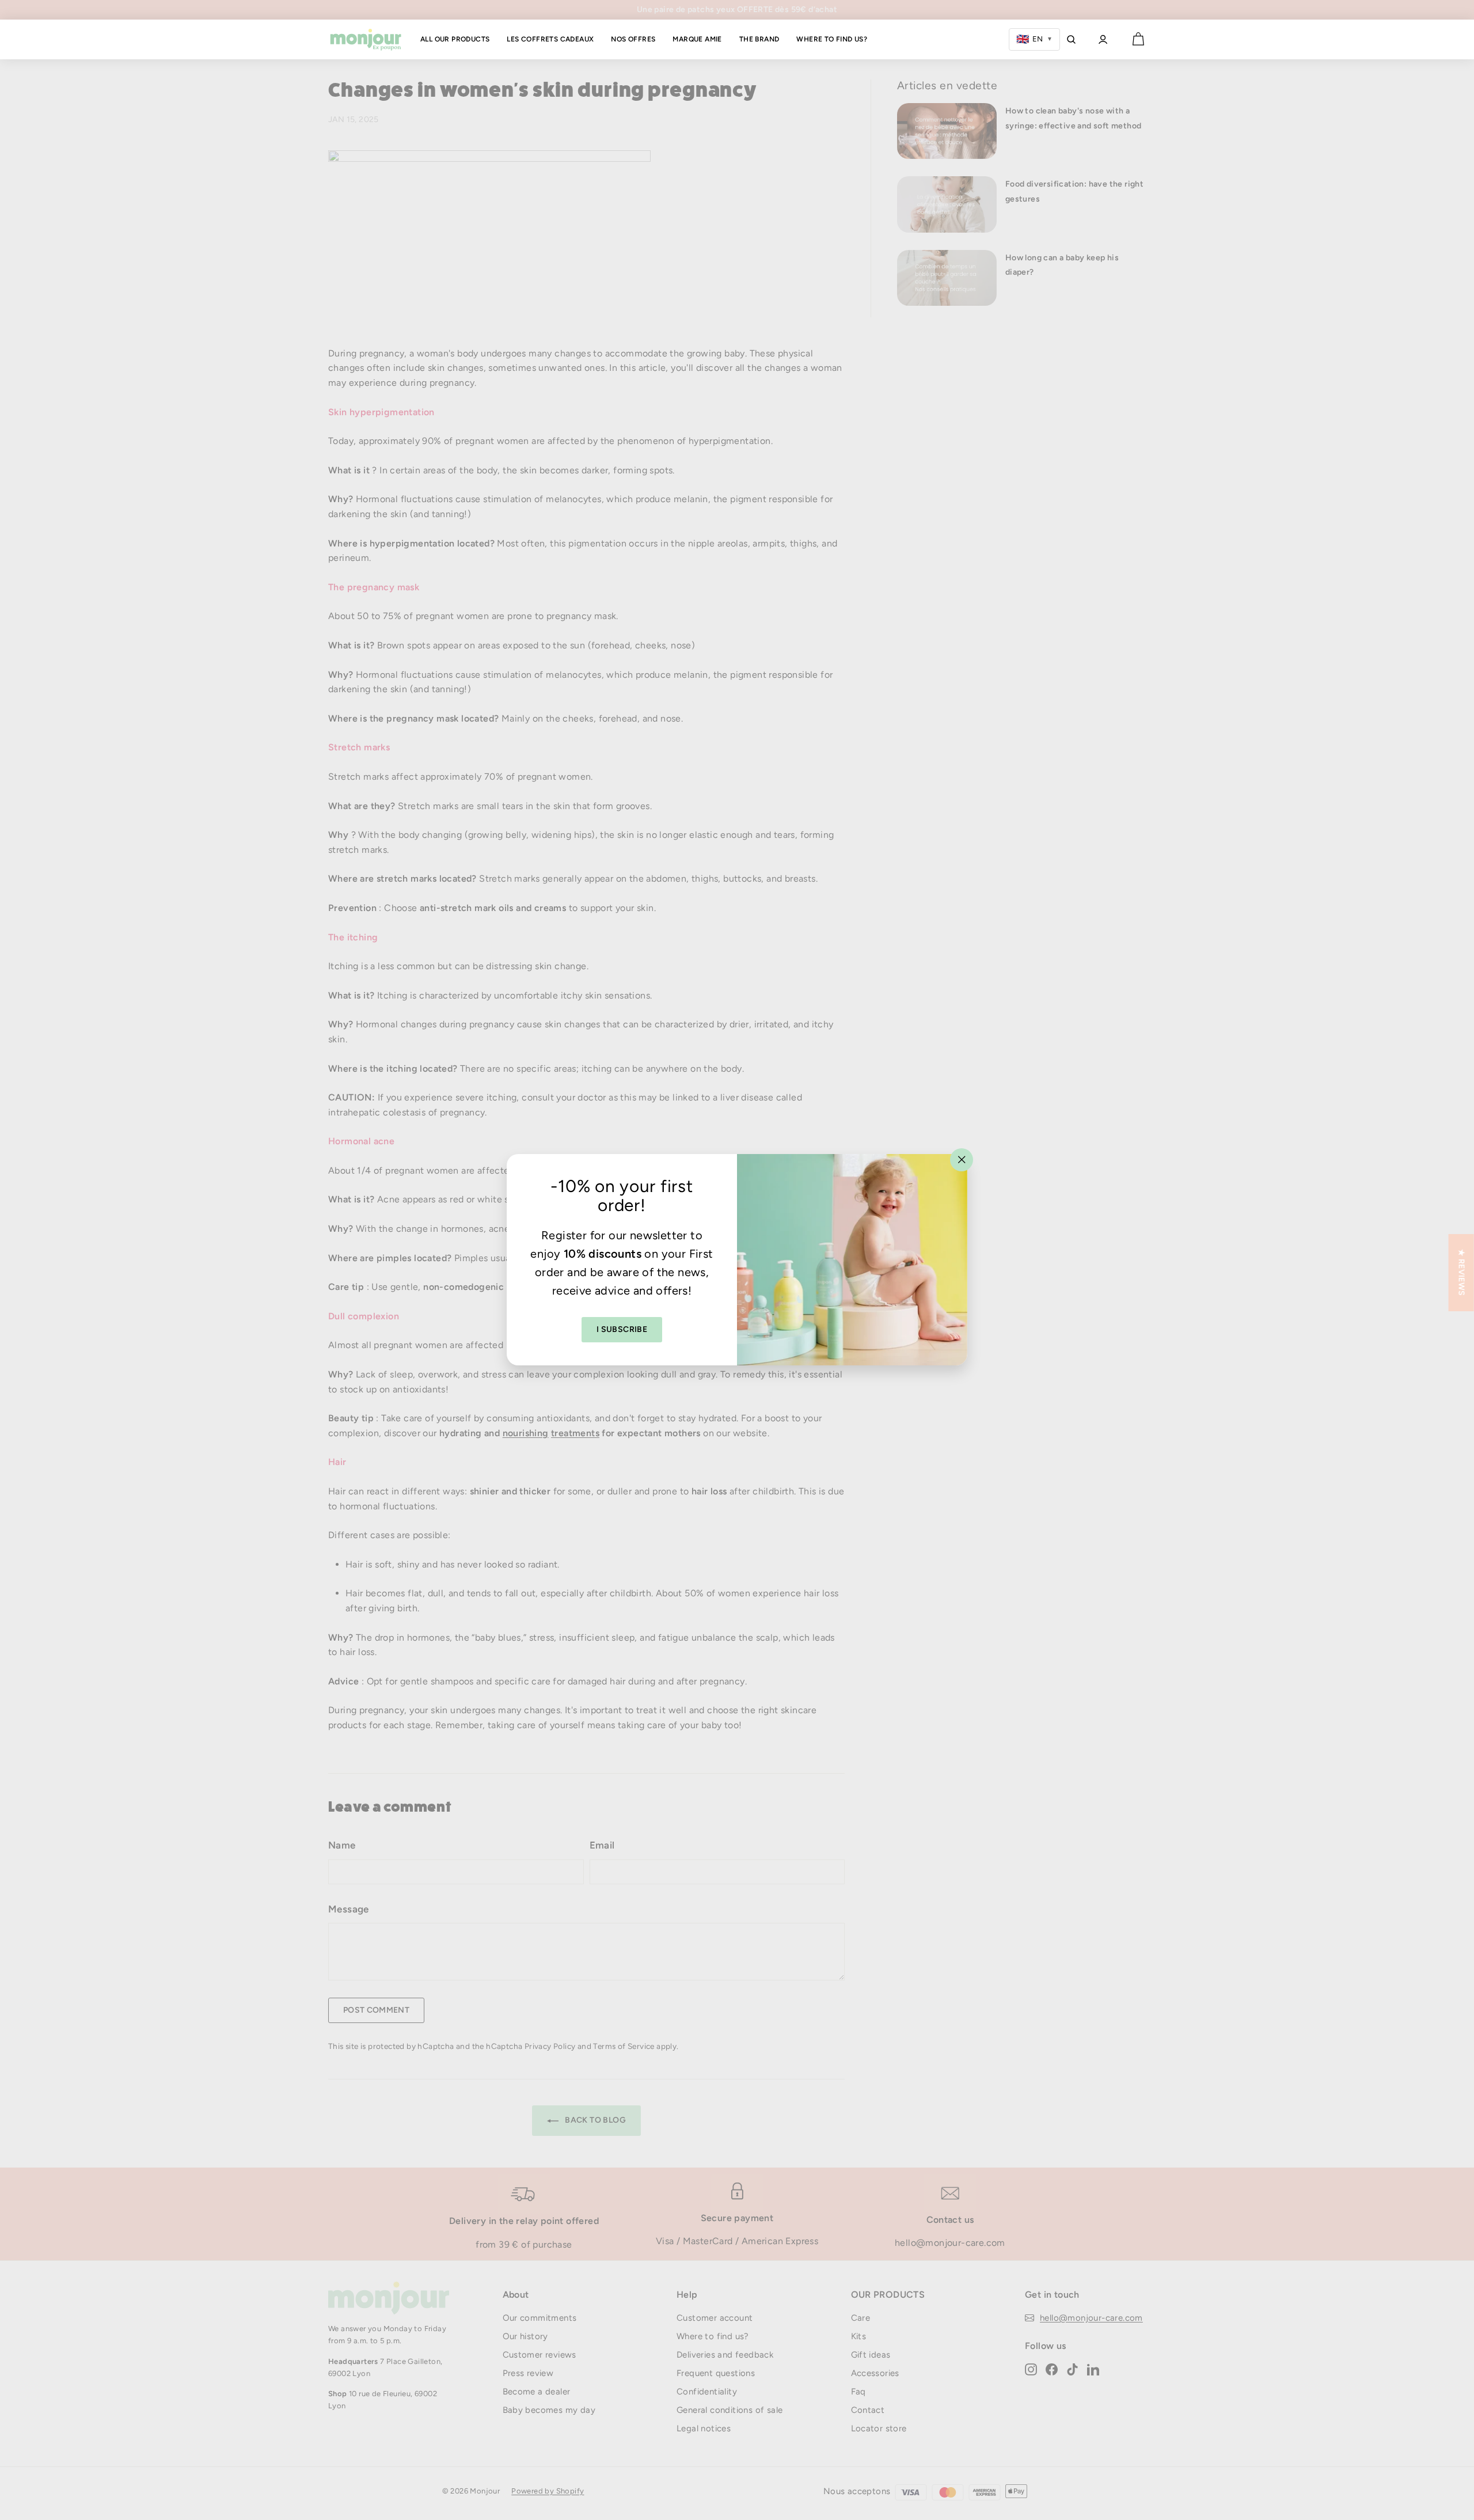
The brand (759, 39)
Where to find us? (832, 39)
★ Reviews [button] (1462, 1273)
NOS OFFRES (633, 39)
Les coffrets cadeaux (550, 39)
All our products (455, 39)
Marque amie (697, 39)
